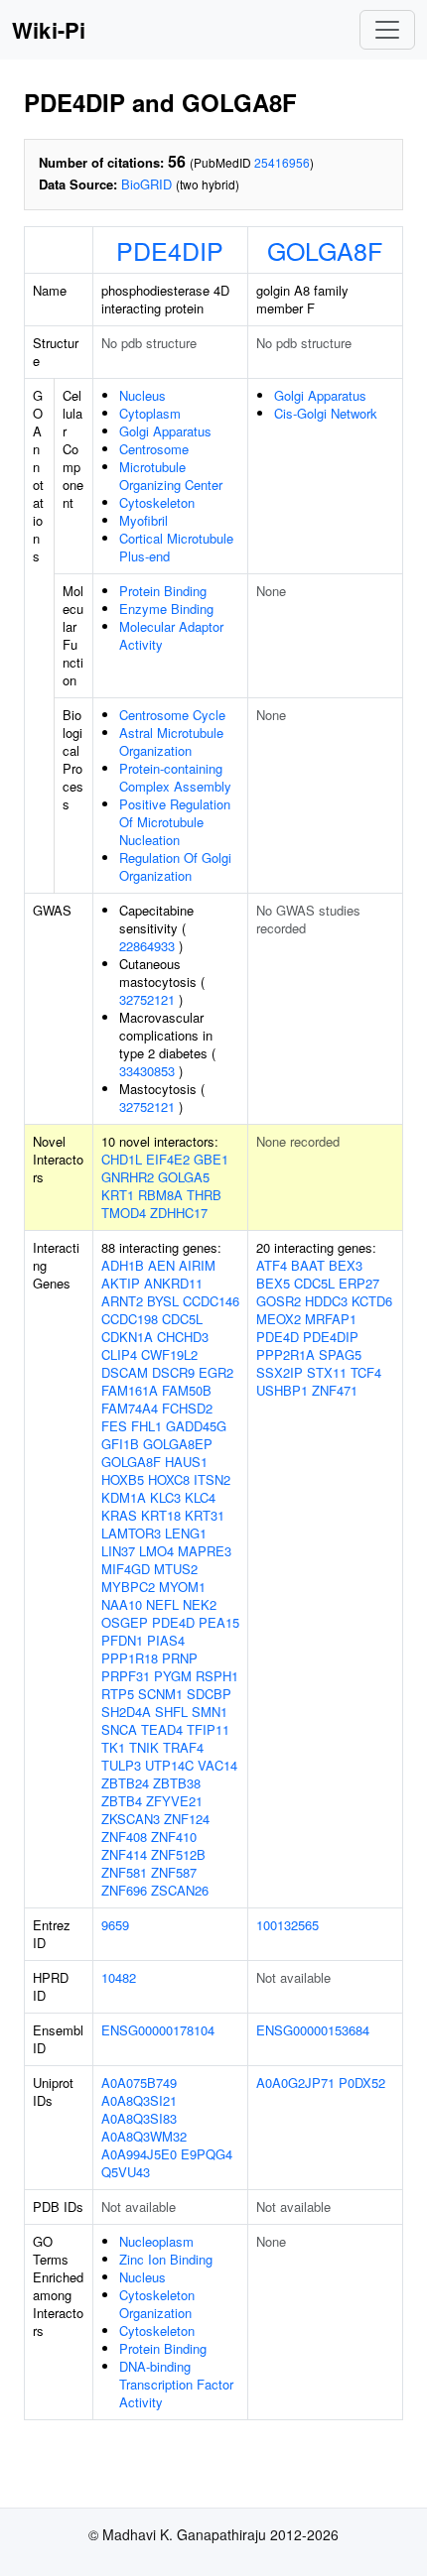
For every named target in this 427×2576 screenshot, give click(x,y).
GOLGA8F (325, 250)
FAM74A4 (130, 1408)
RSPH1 (217, 1676)
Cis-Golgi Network (326, 413)
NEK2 (200, 1604)
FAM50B (187, 1390)
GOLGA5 (184, 1177)
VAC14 (217, 1765)
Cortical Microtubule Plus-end (176, 547)
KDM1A (124, 1497)
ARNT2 (122, 1301)
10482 (119, 1977)
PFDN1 (122, 1640)
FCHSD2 (187, 1408)
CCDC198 (130, 1319)
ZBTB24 (125, 1783)
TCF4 (366, 1372)
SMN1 (210, 1712)
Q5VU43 (126, 2172)
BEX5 (273, 1283)
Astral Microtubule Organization (171, 741)
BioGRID (146, 184)
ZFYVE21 (174, 1801)
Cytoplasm (150, 413)
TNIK (144, 1747)
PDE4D (173, 1622)
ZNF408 (124, 1837)
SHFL (171, 1712)
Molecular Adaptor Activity (171, 635)
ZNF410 (174, 1837)
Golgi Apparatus (165, 431)
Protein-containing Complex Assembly (175, 777)
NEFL (162, 1604)
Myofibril (143, 520)
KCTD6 (372, 1301)
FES (114, 1426)
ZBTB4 (122, 1801)
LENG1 (186, 1533)
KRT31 (205, 1515)
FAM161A (130, 1390)
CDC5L (182, 1319)
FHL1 (146, 1426)
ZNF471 (335, 1390)
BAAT (308, 1265)
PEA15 (219, 1622)
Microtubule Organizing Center (171, 476)
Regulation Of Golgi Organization (175, 866)
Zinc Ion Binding (166, 2259)
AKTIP (121, 1283)
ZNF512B (178, 1854)
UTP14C (169, 1765)
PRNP (180, 1658)
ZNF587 (174, 1872)
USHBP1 (282, 1390)
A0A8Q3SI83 (139, 2118)
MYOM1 (182, 1587)
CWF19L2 (169, 1354)
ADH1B (123, 1265)
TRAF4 (183, 1747)
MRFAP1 (331, 1319)
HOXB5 (123, 1479)
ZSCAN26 (180, 1890)
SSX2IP (280, 1372)
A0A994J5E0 (139, 2154)
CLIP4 (119, 1354)
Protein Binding (163, 591)
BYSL (163, 1301)
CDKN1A (127, 1337)
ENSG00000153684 (313, 2030)
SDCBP (209, 1694)
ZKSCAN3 (131, 1819)
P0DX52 (362, 2083)
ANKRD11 (173, 1283)
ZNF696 (124, 1890)
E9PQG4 (207, 2154)
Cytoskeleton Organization (157, 2304)
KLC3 (165, 1497)
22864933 (147, 946)
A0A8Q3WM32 (144, 2136)
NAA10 (122, 1604)
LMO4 (156, 1551)
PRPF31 (126, 1676)
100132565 (287, 1925)
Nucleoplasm (156, 2241)
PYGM (173, 1676)
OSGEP (125, 1622)
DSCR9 (173, 1372)
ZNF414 (124, 1854)
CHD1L (122, 1159)
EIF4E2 (168, 1159)
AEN (161, 1265)
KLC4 (200, 1497)
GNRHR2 (128, 1177)
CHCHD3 (183, 1337)
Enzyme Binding (166, 609)
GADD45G (196, 1426)
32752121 (147, 999)
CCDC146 (211, 1301)
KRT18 (161, 1515)
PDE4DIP (170, 250)
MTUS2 (176, 1569)
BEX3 (346, 1265)
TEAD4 (162, 1729)
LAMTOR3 (131, 1533)
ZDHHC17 (179, 1213)
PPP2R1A (285, 1354)
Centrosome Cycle (172, 715)
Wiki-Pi (49, 30)
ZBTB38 (177, 1783)
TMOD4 (124, 1213)
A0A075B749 (139, 2083)
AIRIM (197, 1265)
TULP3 (121, 1765)
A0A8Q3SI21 (139, 2100)
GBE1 (211, 1159)
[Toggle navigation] (387, 30)
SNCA (119, 1729)
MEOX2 (279, 1319)
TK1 (113, 1747)
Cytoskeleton (157, 502)
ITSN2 (212, 1479)
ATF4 (272, 1265)
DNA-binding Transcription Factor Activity (176, 2384)
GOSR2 (279, 1301)
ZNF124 (187, 1819)
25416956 (282, 162)
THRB (204, 1195)
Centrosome (154, 449)
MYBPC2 (128, 1587)
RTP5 (118, 1694)
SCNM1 (160, 1694)
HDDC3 (326, 1301)
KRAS (119, 1515)
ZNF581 (124, 1872)
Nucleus (142, 395)
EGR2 (216, 1372)
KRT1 (118, 1195)
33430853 (147, 1071)
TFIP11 (208, 1729)
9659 (115, 1925)
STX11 (327, 1372)
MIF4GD (126, 1569)
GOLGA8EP (178, 1444)
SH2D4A (126, 1712)
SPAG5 (340, 1354)
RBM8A (160, 1195)
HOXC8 (169, 1479)
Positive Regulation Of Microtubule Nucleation (175, 822)
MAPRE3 (205, 1551)
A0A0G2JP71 (295, 2083)
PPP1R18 (130, 1658)
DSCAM (125, 1372)
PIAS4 (166, 1640)
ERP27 (359, 1283)
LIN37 (118, 1551)
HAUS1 (186, 1462)
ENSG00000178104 (158, 2030)
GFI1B (120, 1444)
